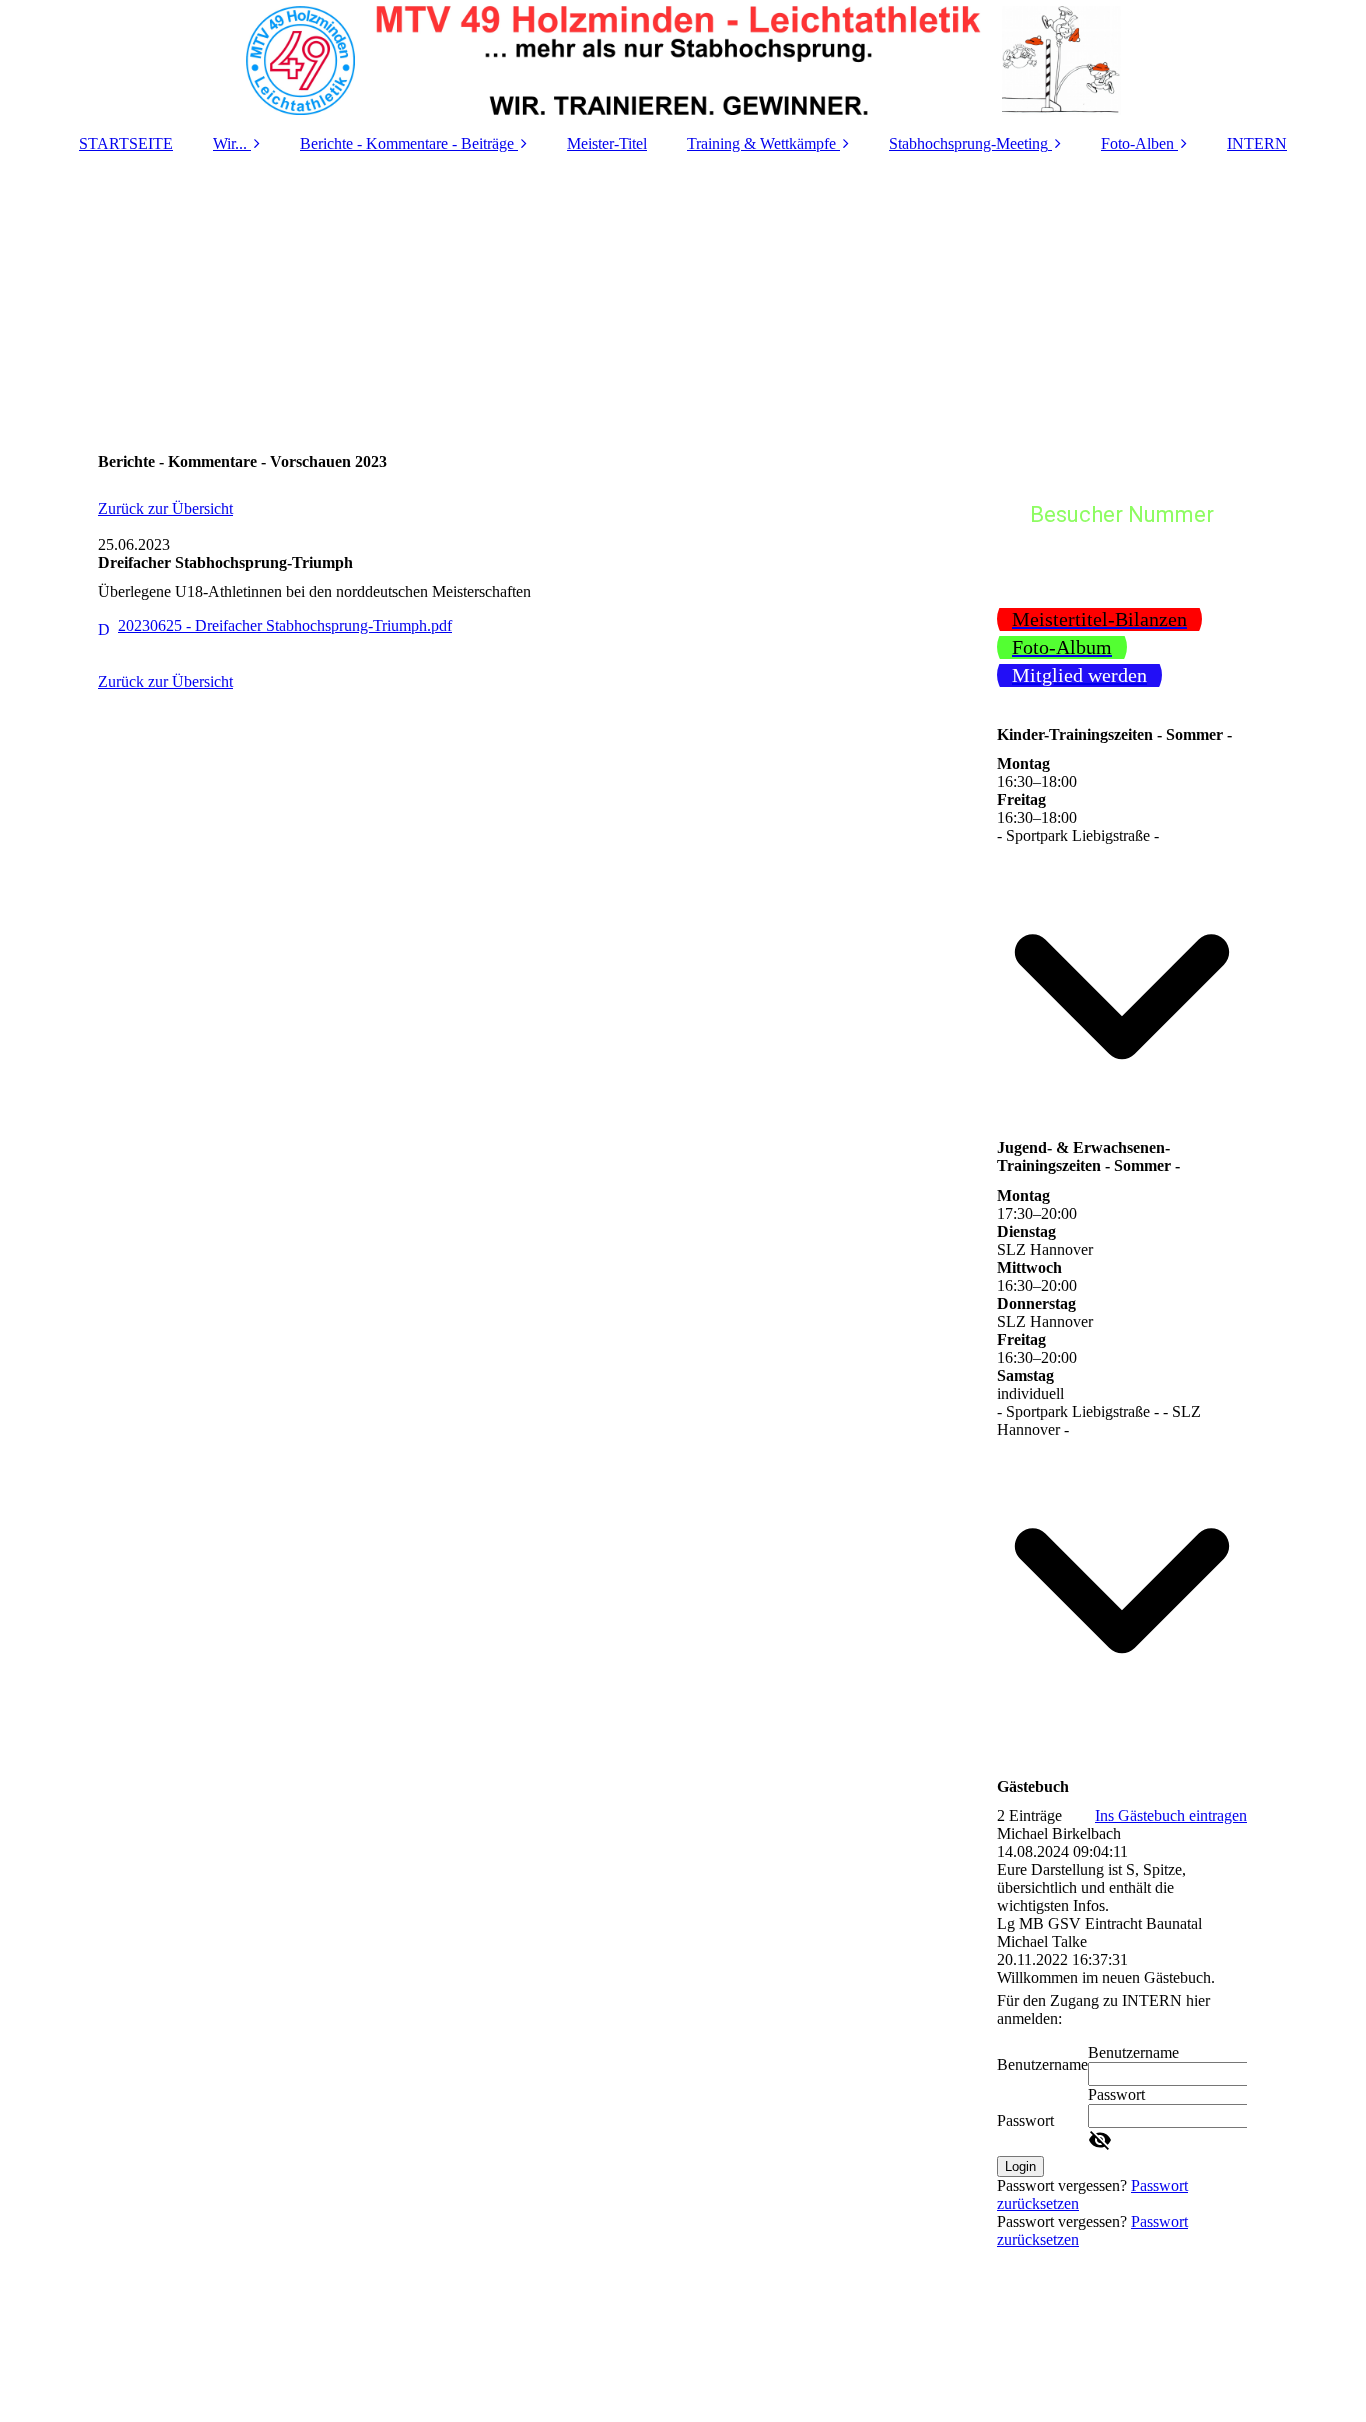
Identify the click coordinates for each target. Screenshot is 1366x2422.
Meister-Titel (607, 143)
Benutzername (1042, 2064)
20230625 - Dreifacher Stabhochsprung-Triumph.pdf (285, 625)
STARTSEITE (126, 143)
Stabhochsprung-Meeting (968, 143)
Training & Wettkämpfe (761, 143)
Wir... (230, 143)
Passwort (1025, 2120)
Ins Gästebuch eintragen (1171, 1815)
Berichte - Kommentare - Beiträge (407, 143)
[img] (683, 60)
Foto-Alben (1137, 143)
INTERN (1257, 143)
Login (1020, 2166)
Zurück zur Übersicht (165, 508)
